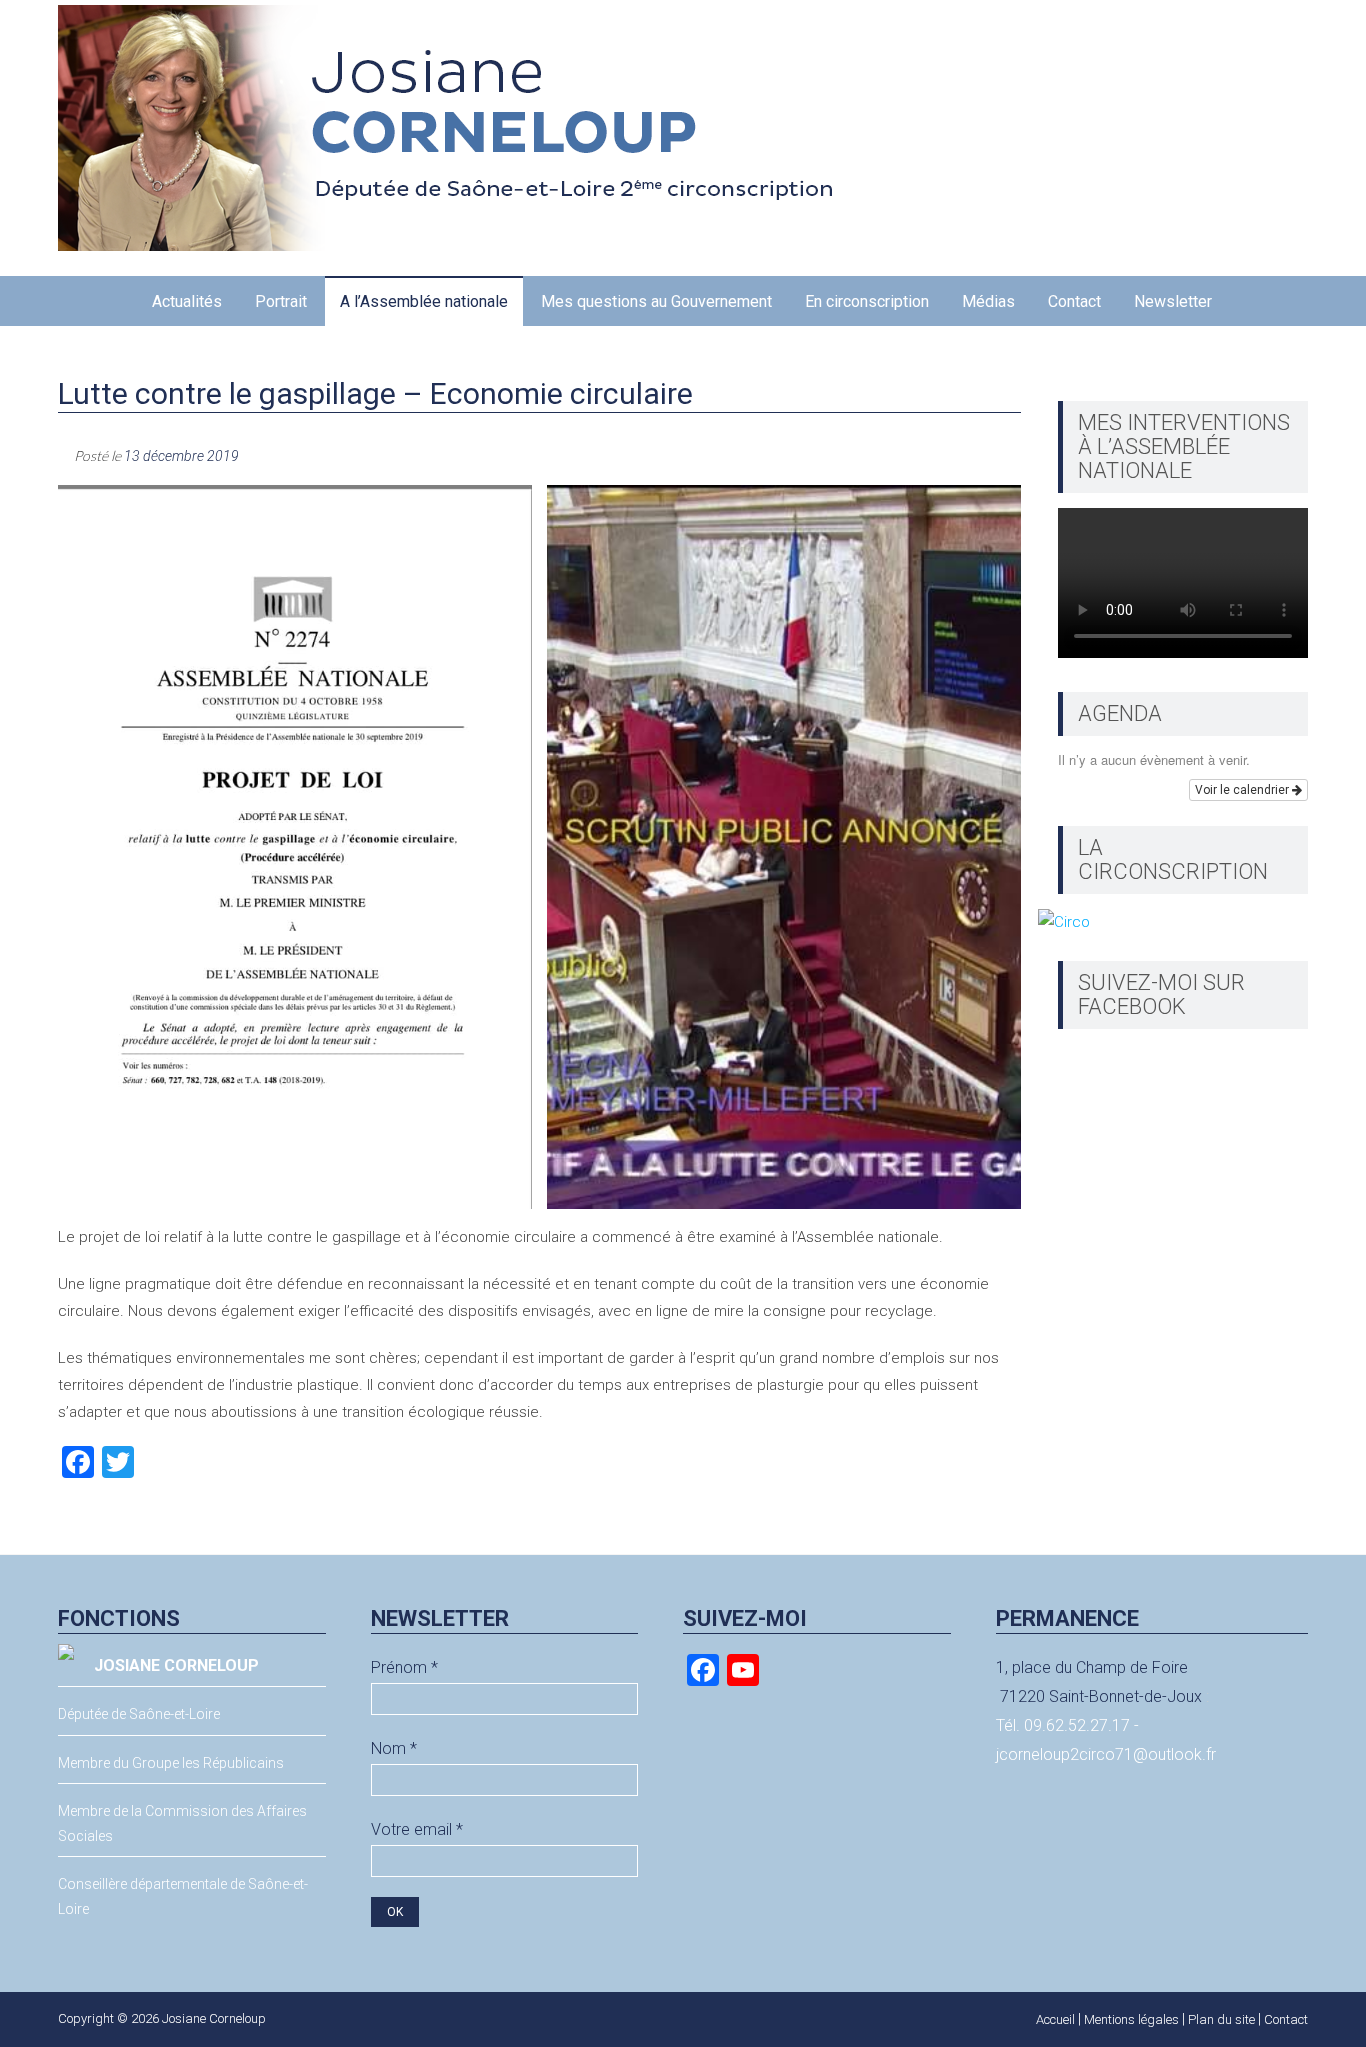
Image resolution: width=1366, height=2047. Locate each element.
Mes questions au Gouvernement (656, 301)
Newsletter (1173, 301)
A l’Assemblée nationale (424, 301)
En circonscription (867, 301)
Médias (988, 301)
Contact (1074, 301)
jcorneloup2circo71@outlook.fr (1106, 1754)
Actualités (187, 301)
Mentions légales (1131, 2019)
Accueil (1055, 2019)
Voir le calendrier (1243, 790)
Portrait (281, 301)
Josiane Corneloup (214, 2018)
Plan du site (1221, 2019)
